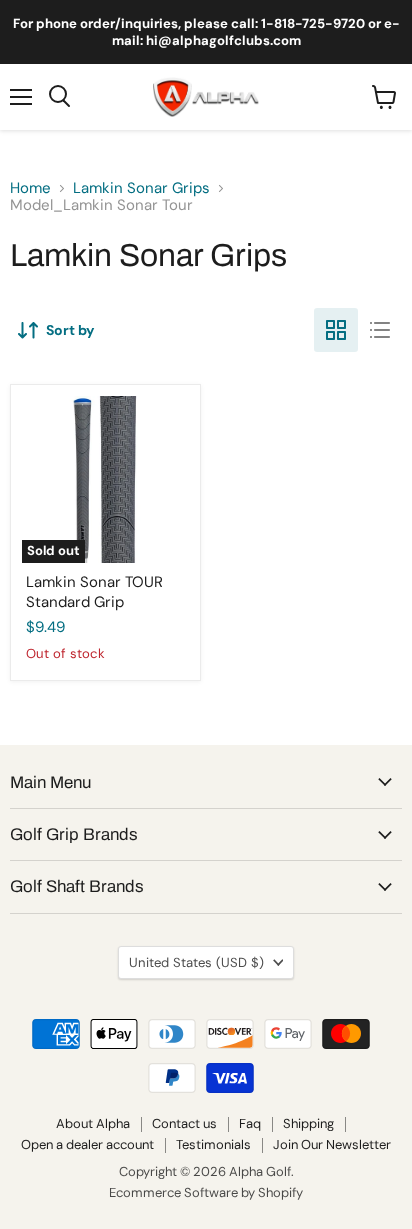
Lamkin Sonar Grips (141, 188)
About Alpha (93, 1123)
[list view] (380, 330)
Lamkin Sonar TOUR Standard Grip (94, 592)
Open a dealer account (87, 1144)
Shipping (308, 1123)
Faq (250, 1123)
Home (30, 188)
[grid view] (336, 330)
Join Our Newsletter (332, 1144)
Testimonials (213, 1144)
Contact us (184, 1123)
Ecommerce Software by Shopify (206, 1192)
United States (196, 962)
